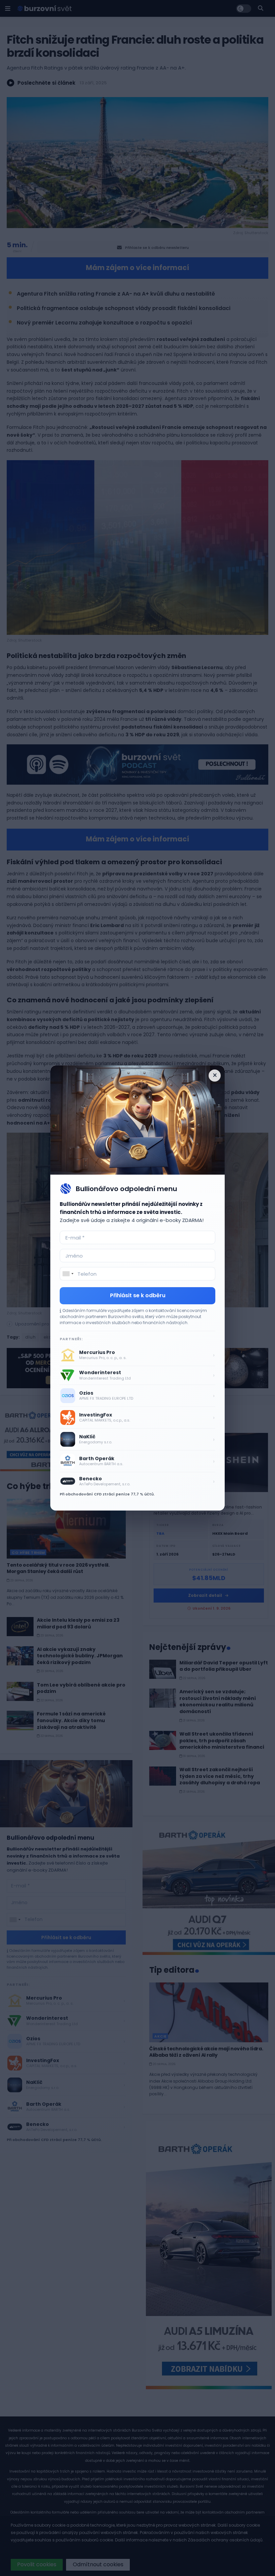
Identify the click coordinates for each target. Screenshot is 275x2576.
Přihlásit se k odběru (138, 1295)
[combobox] (68, 1274)
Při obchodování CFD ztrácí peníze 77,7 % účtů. (107, 1494)
